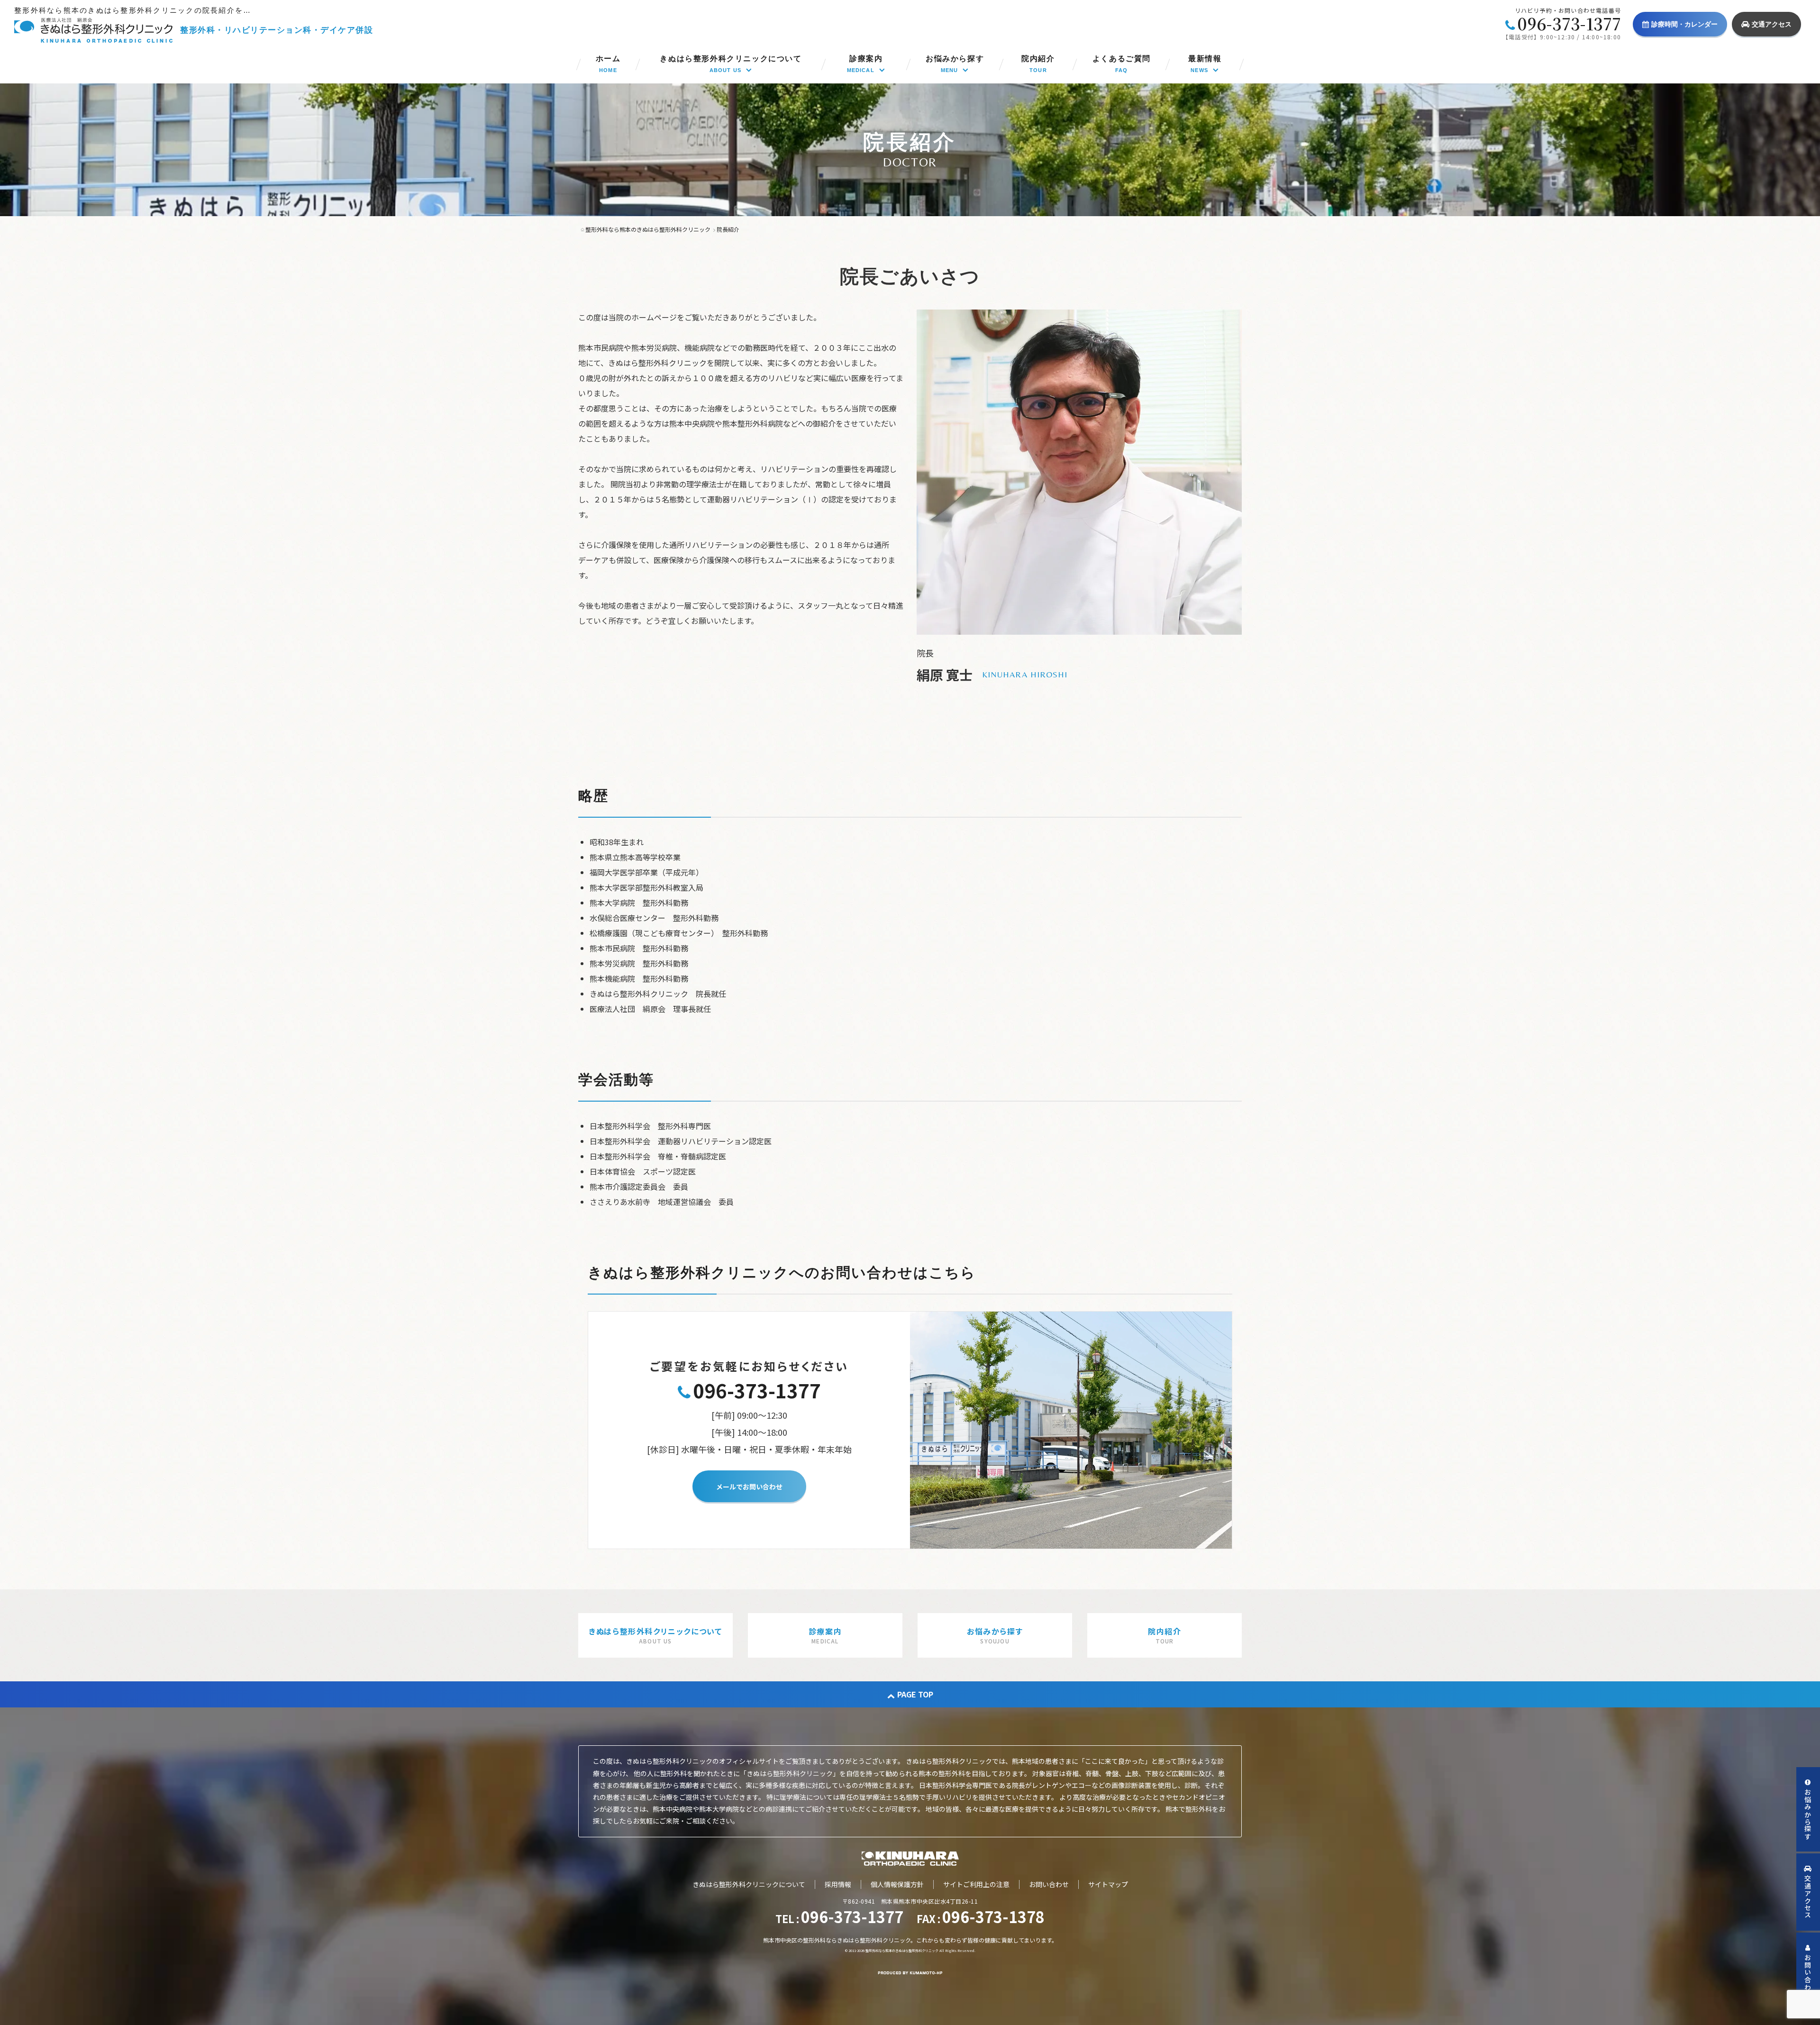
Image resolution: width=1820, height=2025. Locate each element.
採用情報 (838, 1884)
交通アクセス (1772, 24)
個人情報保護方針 (897, 1884)
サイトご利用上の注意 (976, 1884)
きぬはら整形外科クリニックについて (749, 1884)
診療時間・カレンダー (1684, 24)
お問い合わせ (1049, 1884)
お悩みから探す (1808, 1815)
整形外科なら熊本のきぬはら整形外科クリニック (902, 1951)
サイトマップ (1108, 1884)
